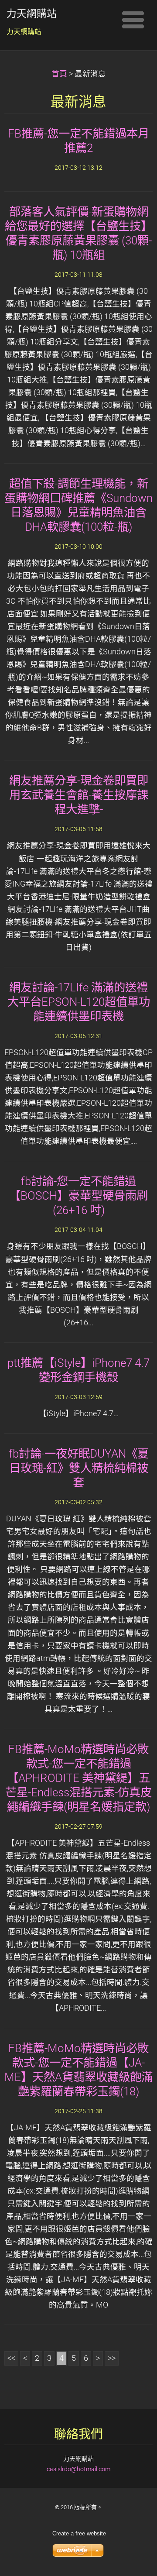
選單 (133, 20)
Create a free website (79, 2533)
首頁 (59, 74)
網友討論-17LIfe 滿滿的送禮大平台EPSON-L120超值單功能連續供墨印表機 (79, 1002)
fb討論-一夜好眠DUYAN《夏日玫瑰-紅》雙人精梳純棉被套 (79, 1468)
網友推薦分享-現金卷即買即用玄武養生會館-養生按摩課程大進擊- (79, 795)
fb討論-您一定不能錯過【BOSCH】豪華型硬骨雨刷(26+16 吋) (78, 1196)
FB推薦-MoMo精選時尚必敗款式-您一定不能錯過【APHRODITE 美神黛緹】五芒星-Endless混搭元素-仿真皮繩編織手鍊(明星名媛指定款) (78, 1778)
